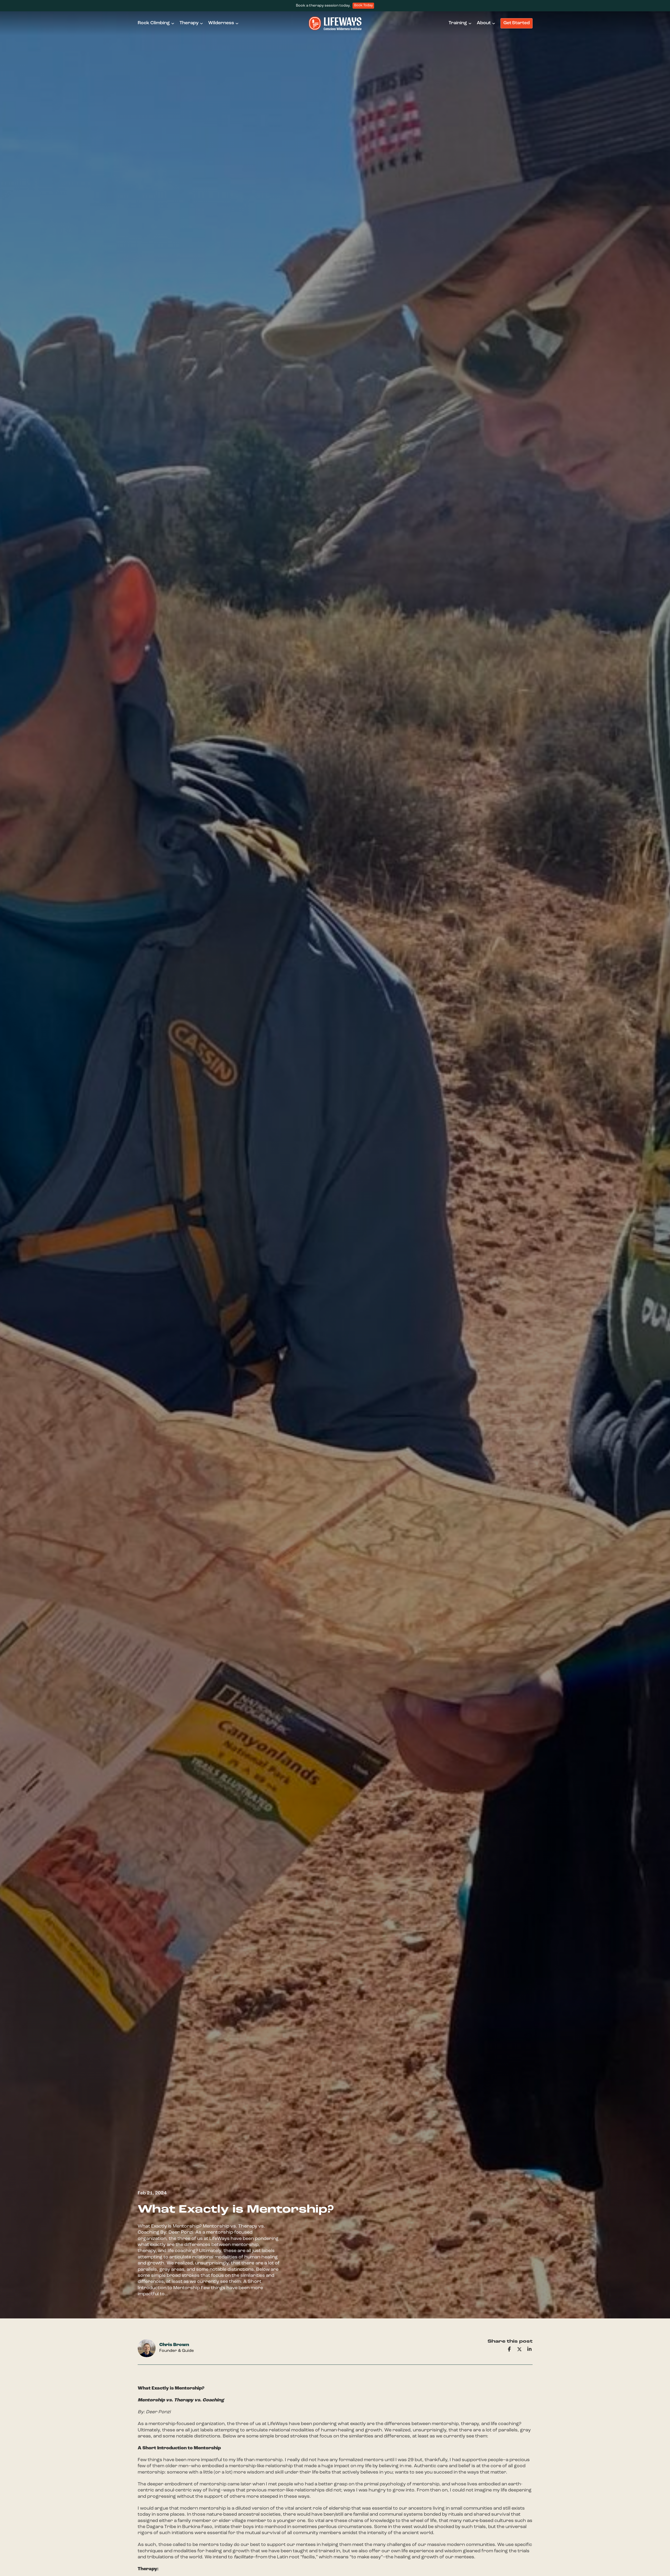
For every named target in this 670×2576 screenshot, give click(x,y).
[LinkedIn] (529, 2349)
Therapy (189, 23)
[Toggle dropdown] (173, 23)
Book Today (363, 6)
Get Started (517, 23)
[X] (519, 2349)
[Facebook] (509, 2349)
